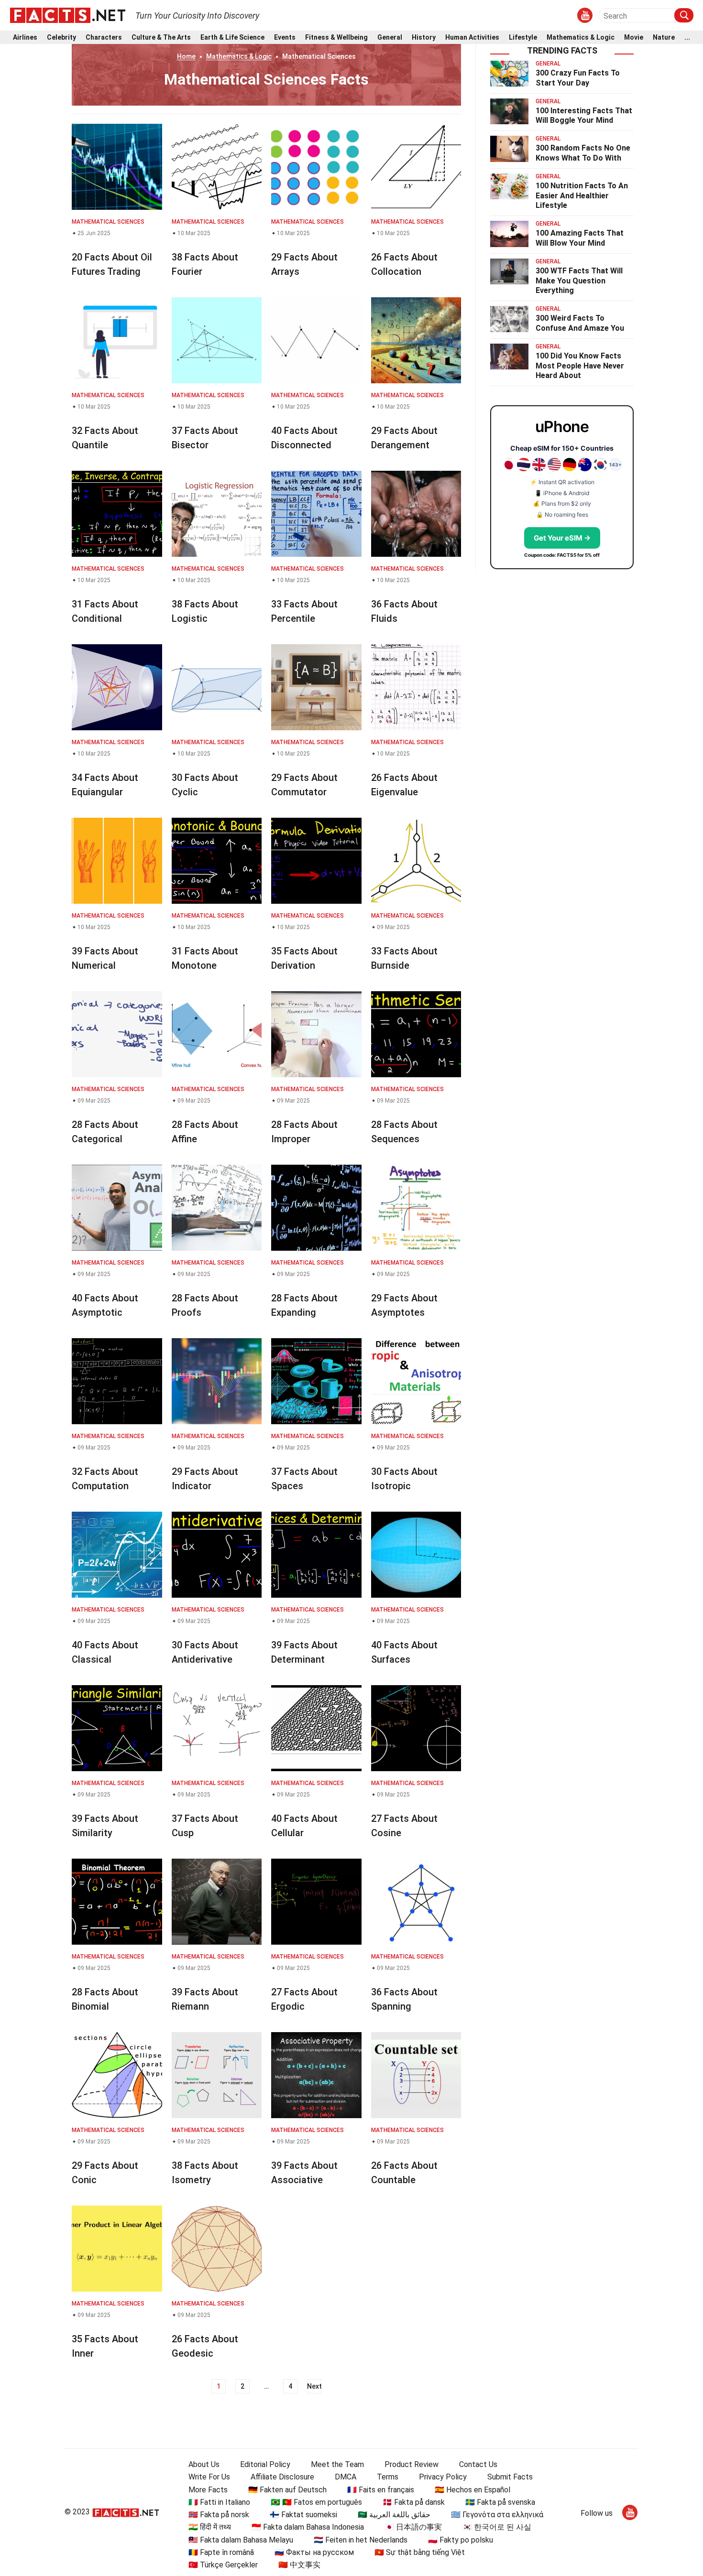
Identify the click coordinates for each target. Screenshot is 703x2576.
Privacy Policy (443, 2477)
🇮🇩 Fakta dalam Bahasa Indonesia (308, 2527)
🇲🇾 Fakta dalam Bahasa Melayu (241, 2540)
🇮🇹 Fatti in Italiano (219, 2502)
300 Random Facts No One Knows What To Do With (583, 153)
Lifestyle (523, 38)
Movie (634, 38)
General (390, 38)
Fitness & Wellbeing (336, 38)
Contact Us (478, 2464)
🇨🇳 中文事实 (299, 2565)
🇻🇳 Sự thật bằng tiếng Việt (420, 2552)
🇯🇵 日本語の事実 (413, 2527)
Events (285, 38)
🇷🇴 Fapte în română (221, 2552)
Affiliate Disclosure (282, 2477)
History (424, 38)
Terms (388, 2477)
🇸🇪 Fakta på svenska (500, 2502)
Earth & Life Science (232, 38)
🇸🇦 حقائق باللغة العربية (394, 2515)
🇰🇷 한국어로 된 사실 (497, 2527)
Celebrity (61, 38)
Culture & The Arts (161, 38)
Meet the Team (337, 2464)
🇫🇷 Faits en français (381, 2490)
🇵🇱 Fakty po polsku (461, 2540)
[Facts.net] (68, 15)
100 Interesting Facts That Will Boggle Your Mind (584, 116)
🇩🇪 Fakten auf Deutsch (287, 2490)
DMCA (346, 2477)
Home (186, 56)
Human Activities (472, 38)
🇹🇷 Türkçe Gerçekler (223, 2565)
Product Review (412, 2464)
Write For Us (209, 2477)
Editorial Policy (265, 2464)
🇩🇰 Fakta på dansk (414, 2502)
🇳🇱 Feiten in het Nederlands (361, 2540)
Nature (664, 38)
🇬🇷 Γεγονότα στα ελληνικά (497, 2515)
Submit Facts (510, 2477)
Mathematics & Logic (581, 38)
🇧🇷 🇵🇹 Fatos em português (316, 2502)
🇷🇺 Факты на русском (314, 2552)
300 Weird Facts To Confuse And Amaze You (580, 323)
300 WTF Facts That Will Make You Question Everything (579, 281)
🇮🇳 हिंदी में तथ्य (210, 2527)
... (687, 38)
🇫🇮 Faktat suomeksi (303, 2515)
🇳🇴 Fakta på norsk (219, 2515)
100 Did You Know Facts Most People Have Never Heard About (580, 366)
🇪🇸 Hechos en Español (472, 2490)
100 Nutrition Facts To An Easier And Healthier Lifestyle (582, 196)
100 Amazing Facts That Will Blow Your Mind (580, 238)
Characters (104, 38)
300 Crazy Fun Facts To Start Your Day (578, 78)
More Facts (208, 2490)
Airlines (25, 38)
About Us (204, 2464)
